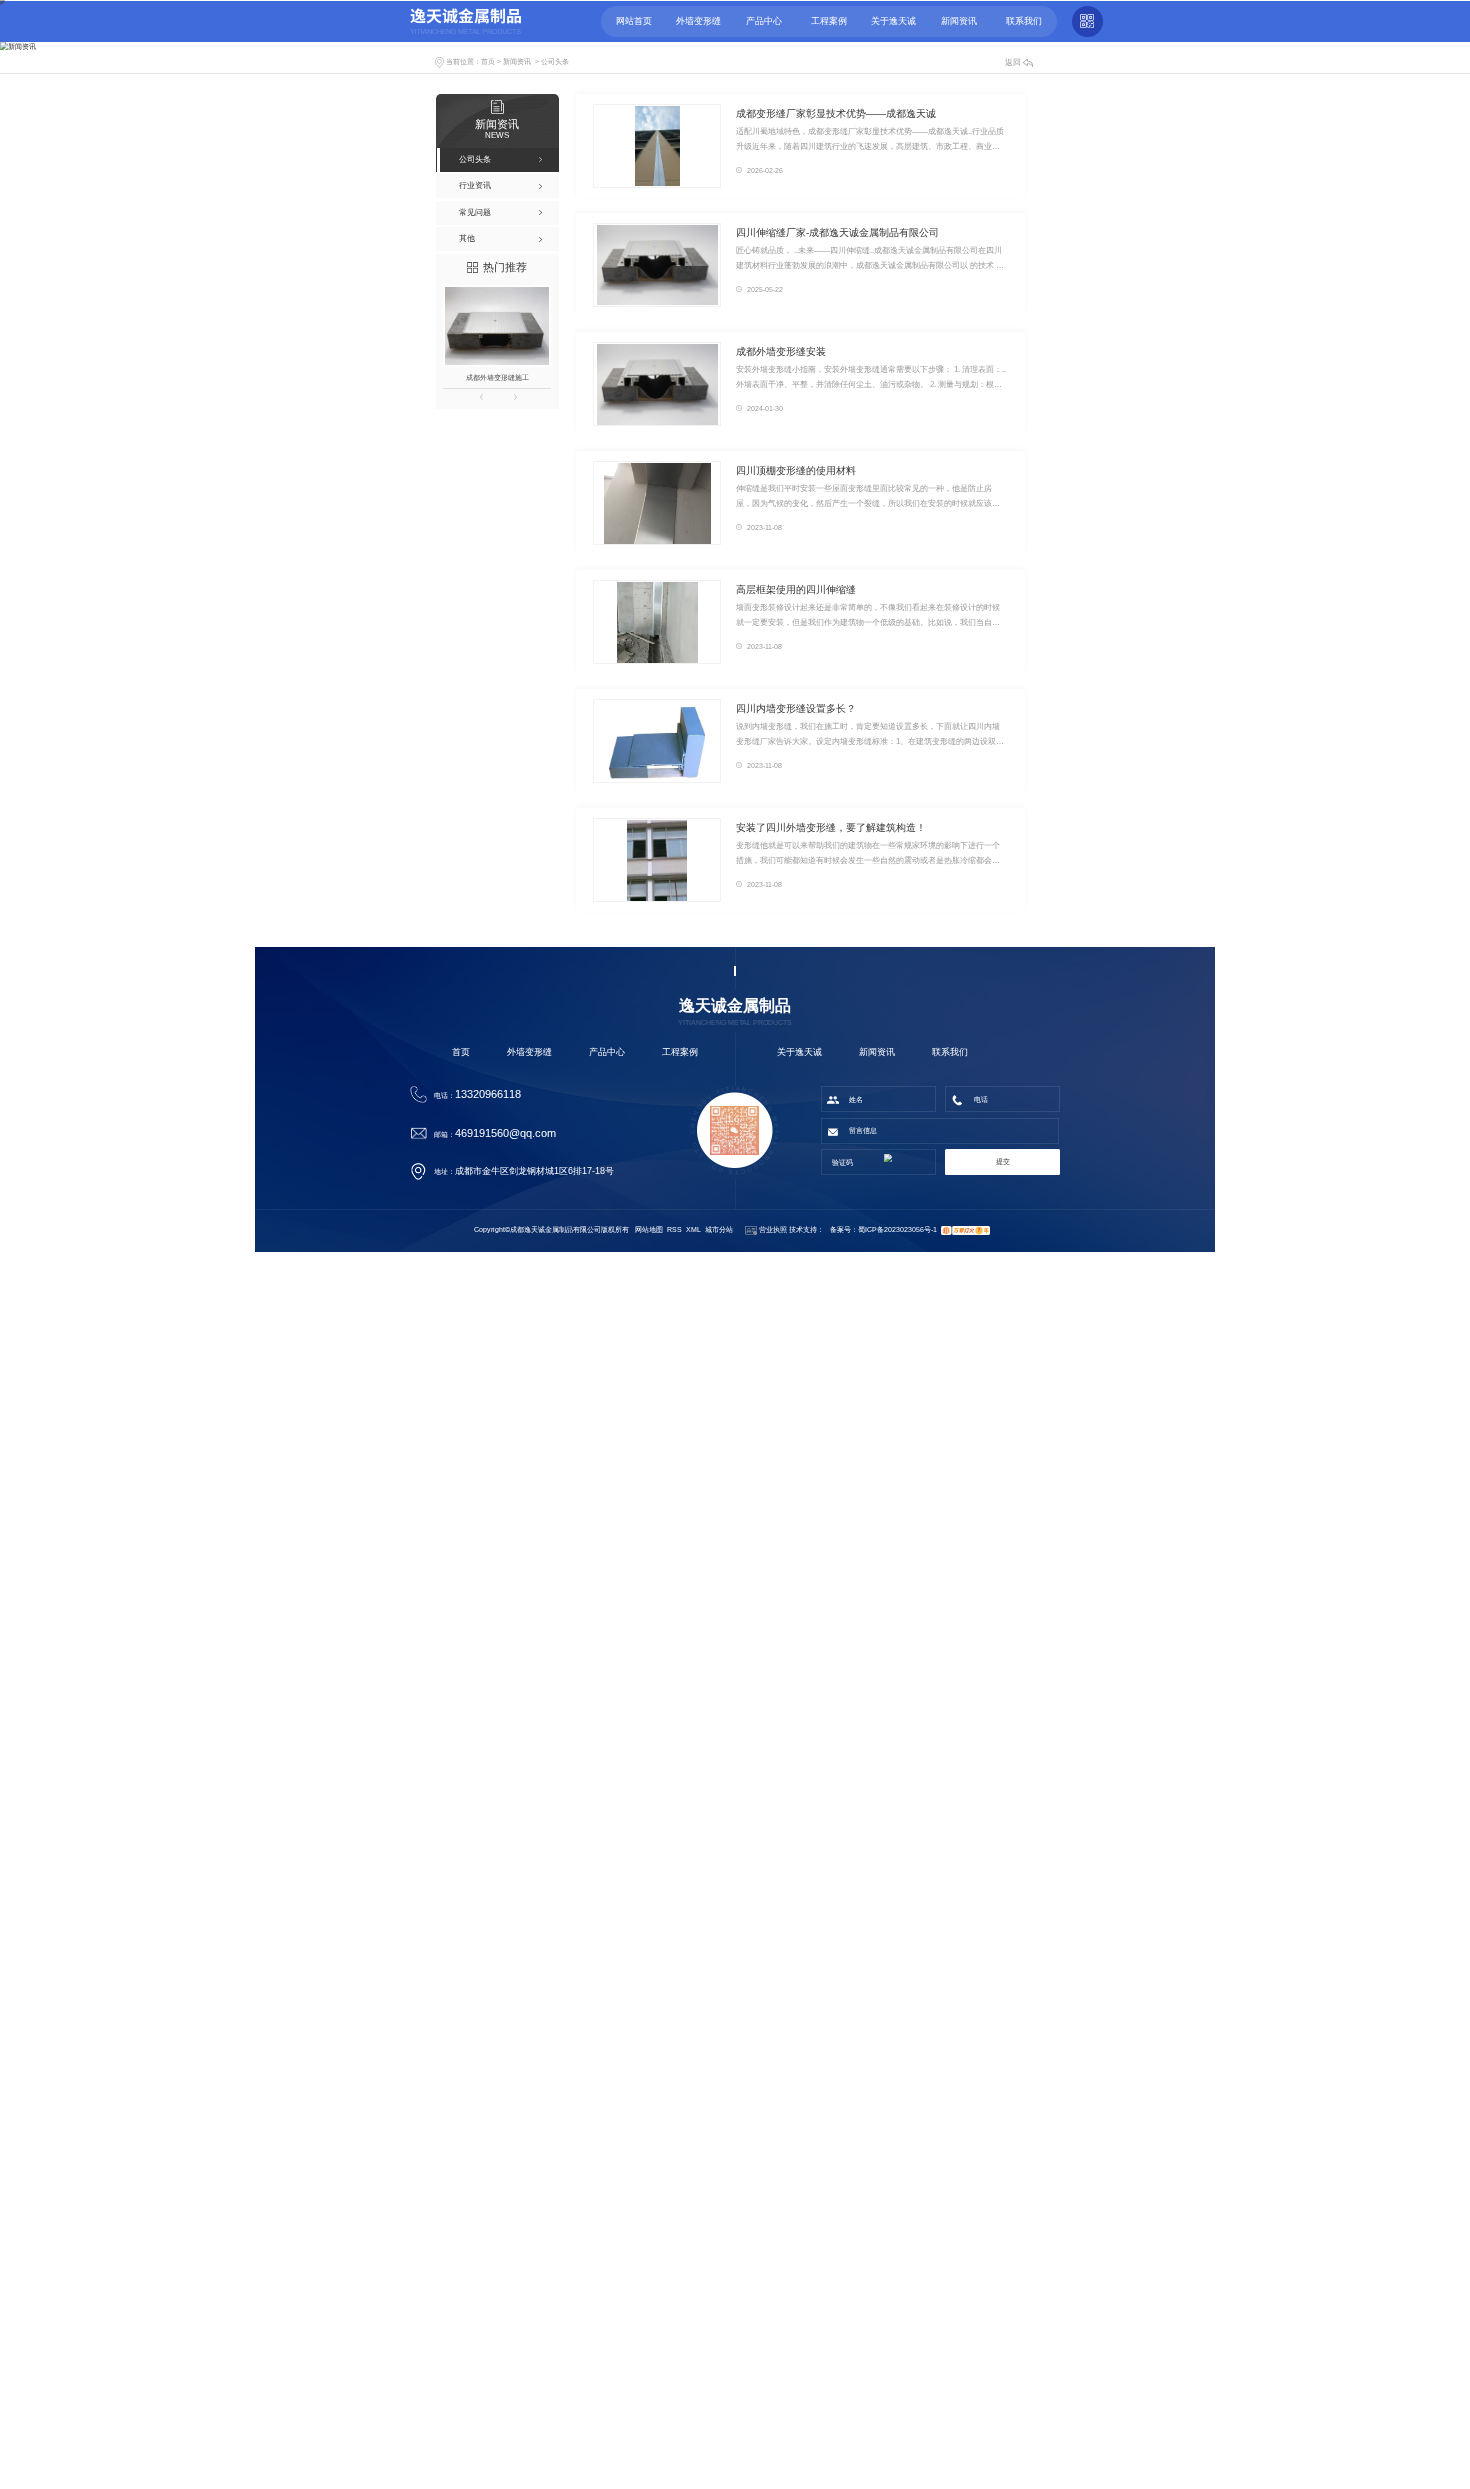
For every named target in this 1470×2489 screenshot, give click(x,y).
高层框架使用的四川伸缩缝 (796, 589)
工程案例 (680, 1052)
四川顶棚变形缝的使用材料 (796, 470)
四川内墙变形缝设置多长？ (796, 708)
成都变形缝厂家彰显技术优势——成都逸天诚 (836, 113)
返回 (1013, 62)
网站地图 (649, 1229)
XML (693, 1229)
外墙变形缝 (529, 1052)
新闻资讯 (517, 61)
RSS (674, 1229)
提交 (1003, 1161)
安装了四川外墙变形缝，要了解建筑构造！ (831, 827)
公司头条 (555, 61)
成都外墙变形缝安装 (781, 351)
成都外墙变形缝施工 (497, 377)
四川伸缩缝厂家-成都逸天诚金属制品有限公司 (837, 232)
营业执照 (772, 1229)
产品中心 (607, 1052)
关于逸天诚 (799, 1052)
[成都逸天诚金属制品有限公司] (465, 21)
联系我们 (950, 1052)
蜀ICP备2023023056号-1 (897, 1229)
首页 (488, 61)
